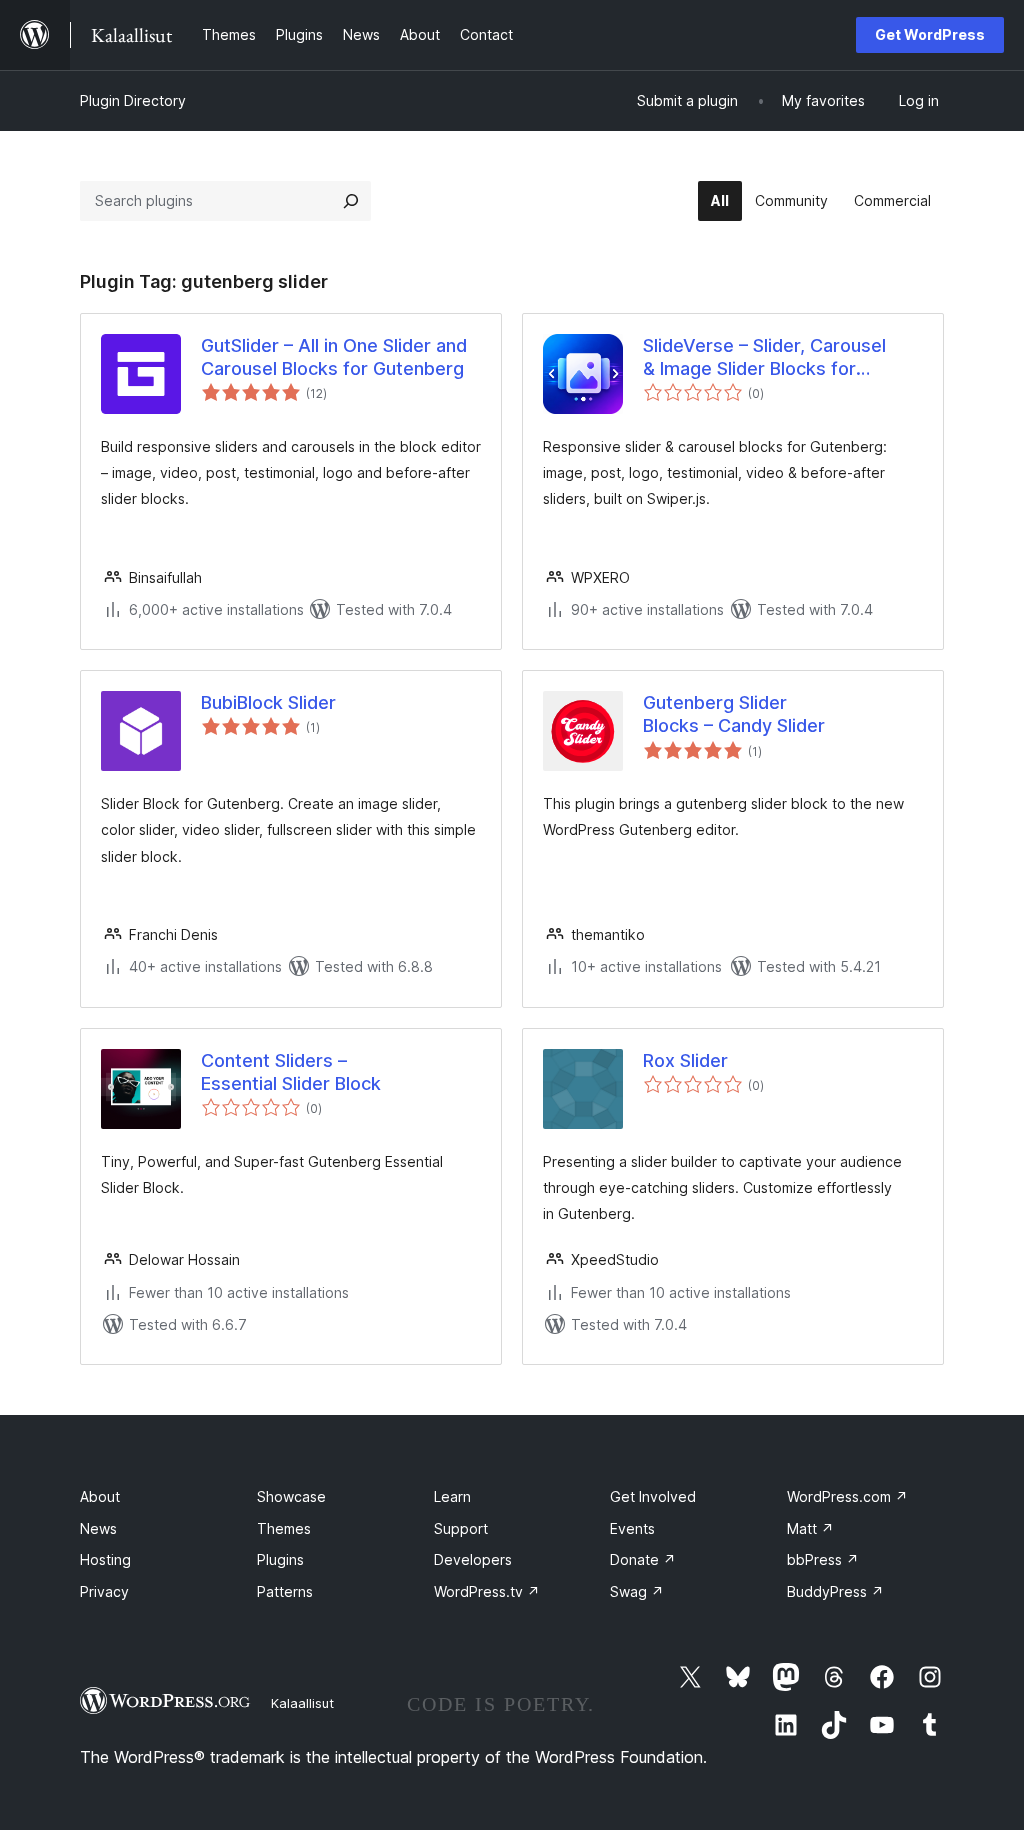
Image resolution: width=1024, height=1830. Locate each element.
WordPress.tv (487, 1591)
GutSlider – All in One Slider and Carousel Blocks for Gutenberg (334, 357)
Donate (643, 1559)
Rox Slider (685, 1060)
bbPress (823, 1559)
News (98, 1528)
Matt (810, 1528)
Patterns (285, 1591)
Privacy (104, 1591)
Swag (637, 1591)
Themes (284, 1528)
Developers (473, 1559)
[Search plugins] (351, 201)
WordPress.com (847, 1496)
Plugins (280, 1559)
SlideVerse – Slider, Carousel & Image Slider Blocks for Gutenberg (764, 358)
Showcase (291, 1496)
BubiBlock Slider (268, 702)
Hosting (105, 1559)
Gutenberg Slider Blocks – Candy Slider (734, 714)
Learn (452, 1496)
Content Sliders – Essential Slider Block (291, 1072)
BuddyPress (835, 1591)
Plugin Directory (133, 100)
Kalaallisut (302, 1703)
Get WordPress (930, 34)
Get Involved (653, 1496)
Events (632, 1528)
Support (461, 1528)
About (100, 1496)
